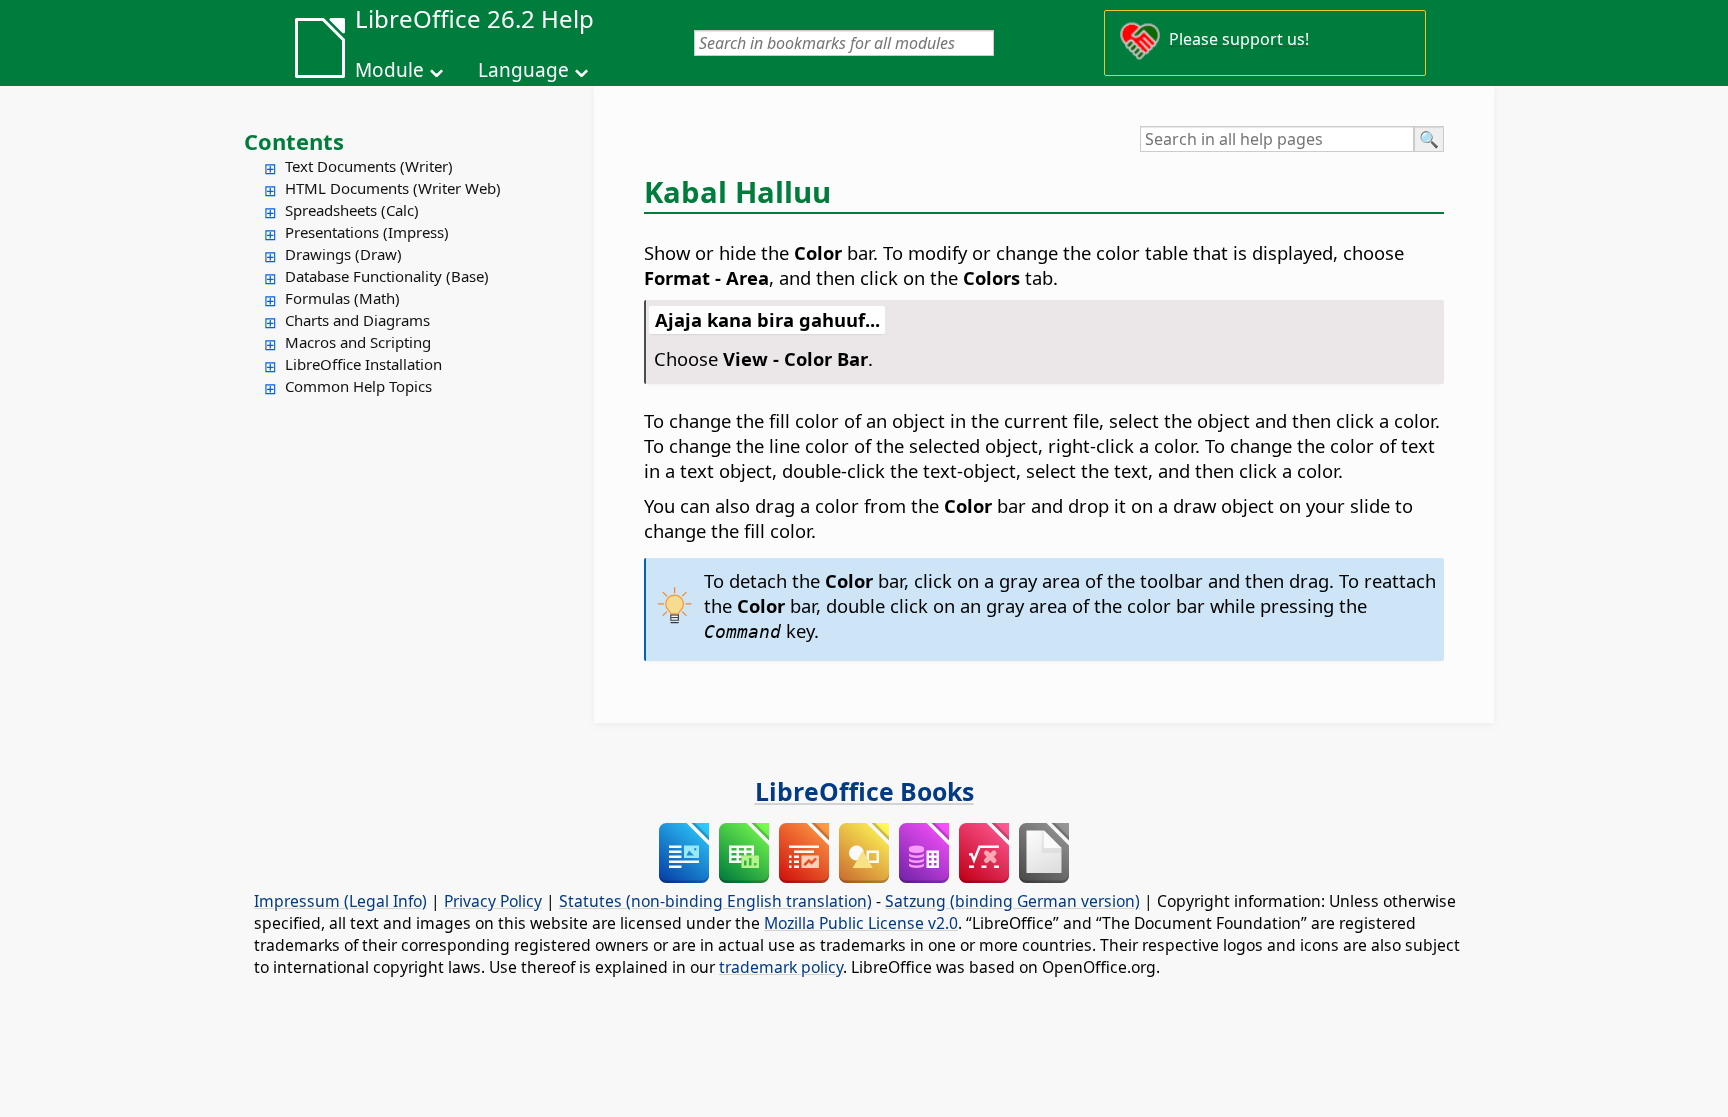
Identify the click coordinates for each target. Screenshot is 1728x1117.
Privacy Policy (493, 901)
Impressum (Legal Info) (340, 901)
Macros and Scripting (358, 342)
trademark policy (781, 967)
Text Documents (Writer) (369, 166)
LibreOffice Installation (363, 364)
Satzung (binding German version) (1012, 901)
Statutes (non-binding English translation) (715, 901)
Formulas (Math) (342, 298)
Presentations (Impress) (367, 232)
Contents (294, 141)
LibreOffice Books (864, 791)
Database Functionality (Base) (387, 276)
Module (389, 70)
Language (523, 70)
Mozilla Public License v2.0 (861, 923)
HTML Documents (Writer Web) (393, 188)
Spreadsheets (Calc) (352, 210)
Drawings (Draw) (343, 254)
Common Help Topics (358, 386)
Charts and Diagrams (357, 320)
